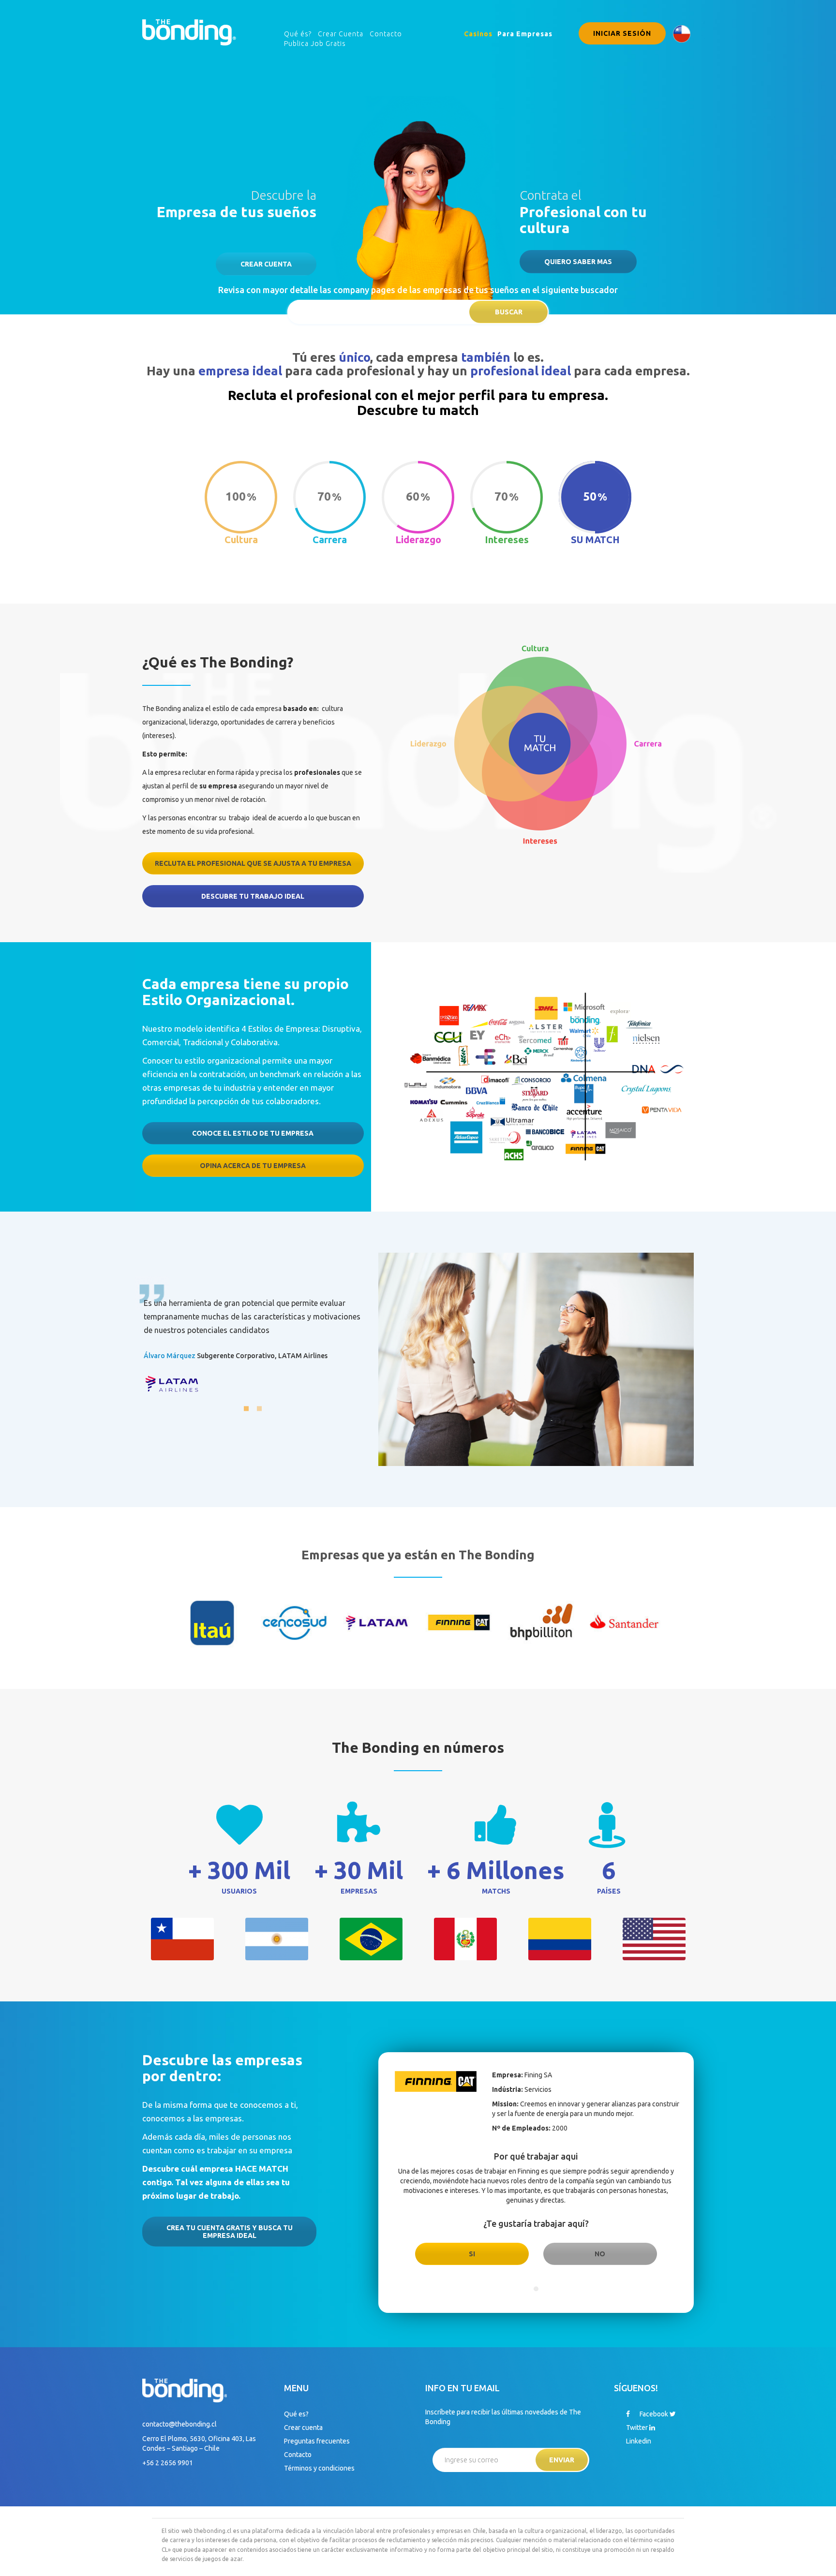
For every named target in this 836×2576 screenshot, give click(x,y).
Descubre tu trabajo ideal (253, 896)
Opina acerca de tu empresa (253, 1166)
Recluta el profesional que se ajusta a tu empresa (253, 863)
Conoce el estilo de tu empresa (253, 1133)
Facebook (653, 2414)
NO (600, 2254)
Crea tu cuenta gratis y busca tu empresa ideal (230, 2232)
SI (472, 2254)
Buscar (509, 312)
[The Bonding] (189, 31)
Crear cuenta (266, 264)
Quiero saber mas (578, 262)
